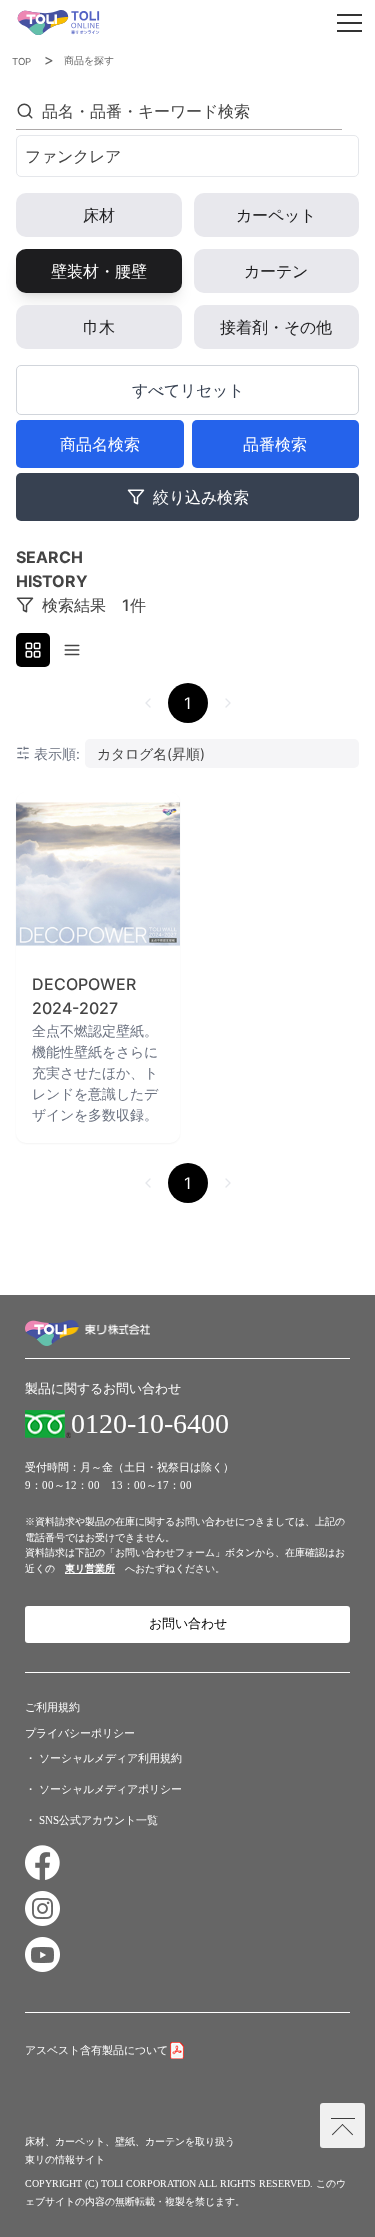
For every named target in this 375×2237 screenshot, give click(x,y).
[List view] (72, 650)
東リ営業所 (90, 1568)
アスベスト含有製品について (96, 2050)
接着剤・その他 (276, 327)
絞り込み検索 (201, 497)
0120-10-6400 (150, 1424)
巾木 (99, 327)
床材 (99, 215)
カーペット (276, 215)
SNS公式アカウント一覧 (98, 1820)
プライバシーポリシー (80, 1733)
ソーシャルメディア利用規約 (110, 1758)
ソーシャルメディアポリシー (110, 1789)
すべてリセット (188, 390)
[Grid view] (33, 650)
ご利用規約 (52, 1707)
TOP (21, 61)
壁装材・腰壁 (99, 271)
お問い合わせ (188, 1624)
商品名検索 (100, 444)
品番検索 (275, 444)
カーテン (276, 271)
